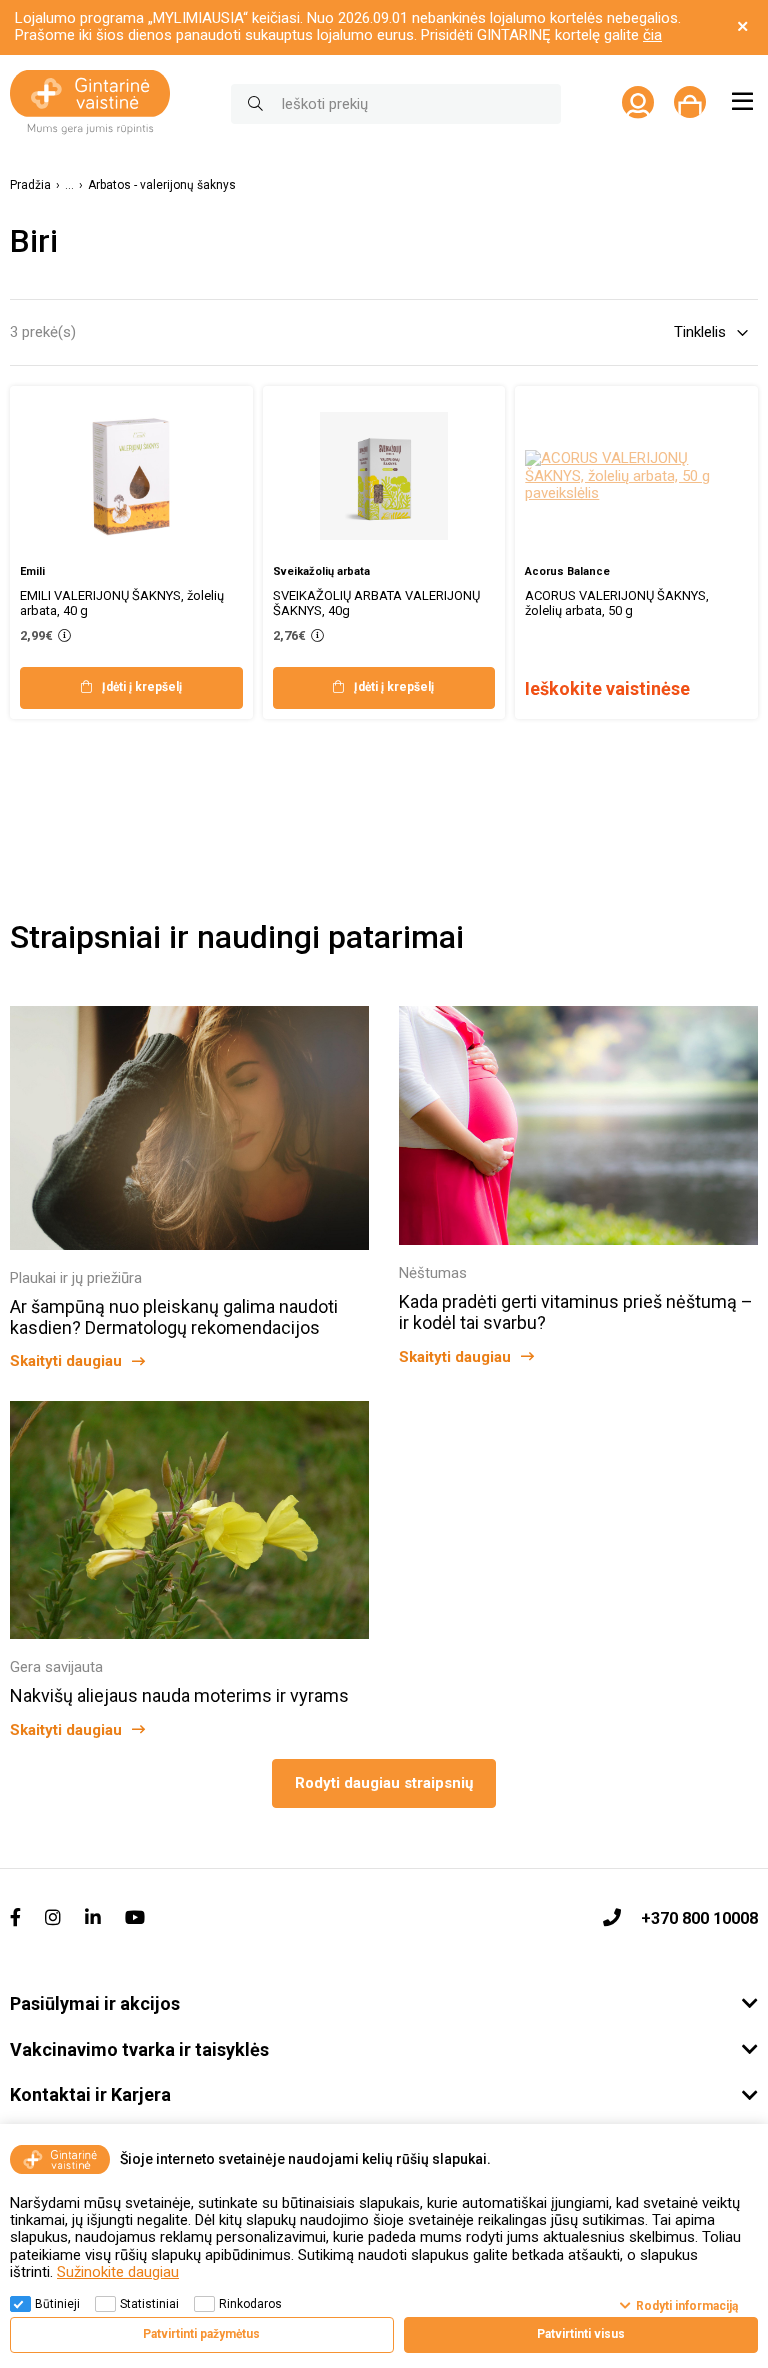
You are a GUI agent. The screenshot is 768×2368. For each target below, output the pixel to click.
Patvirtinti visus (581, 2334)
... (69, 185)
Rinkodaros (250, 2304)
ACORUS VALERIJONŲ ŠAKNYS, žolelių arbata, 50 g (617, 603)
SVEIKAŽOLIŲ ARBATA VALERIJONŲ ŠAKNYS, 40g (376, 603)
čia (652, 35)
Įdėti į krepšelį (142, 687)
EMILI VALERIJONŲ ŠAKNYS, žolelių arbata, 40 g (122, 603)
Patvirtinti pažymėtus (201, 2334)
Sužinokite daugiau (118, 2272)
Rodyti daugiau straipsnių (384, 1783)
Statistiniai (149, 2304)
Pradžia (30, 185)
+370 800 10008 (699, 1918)
